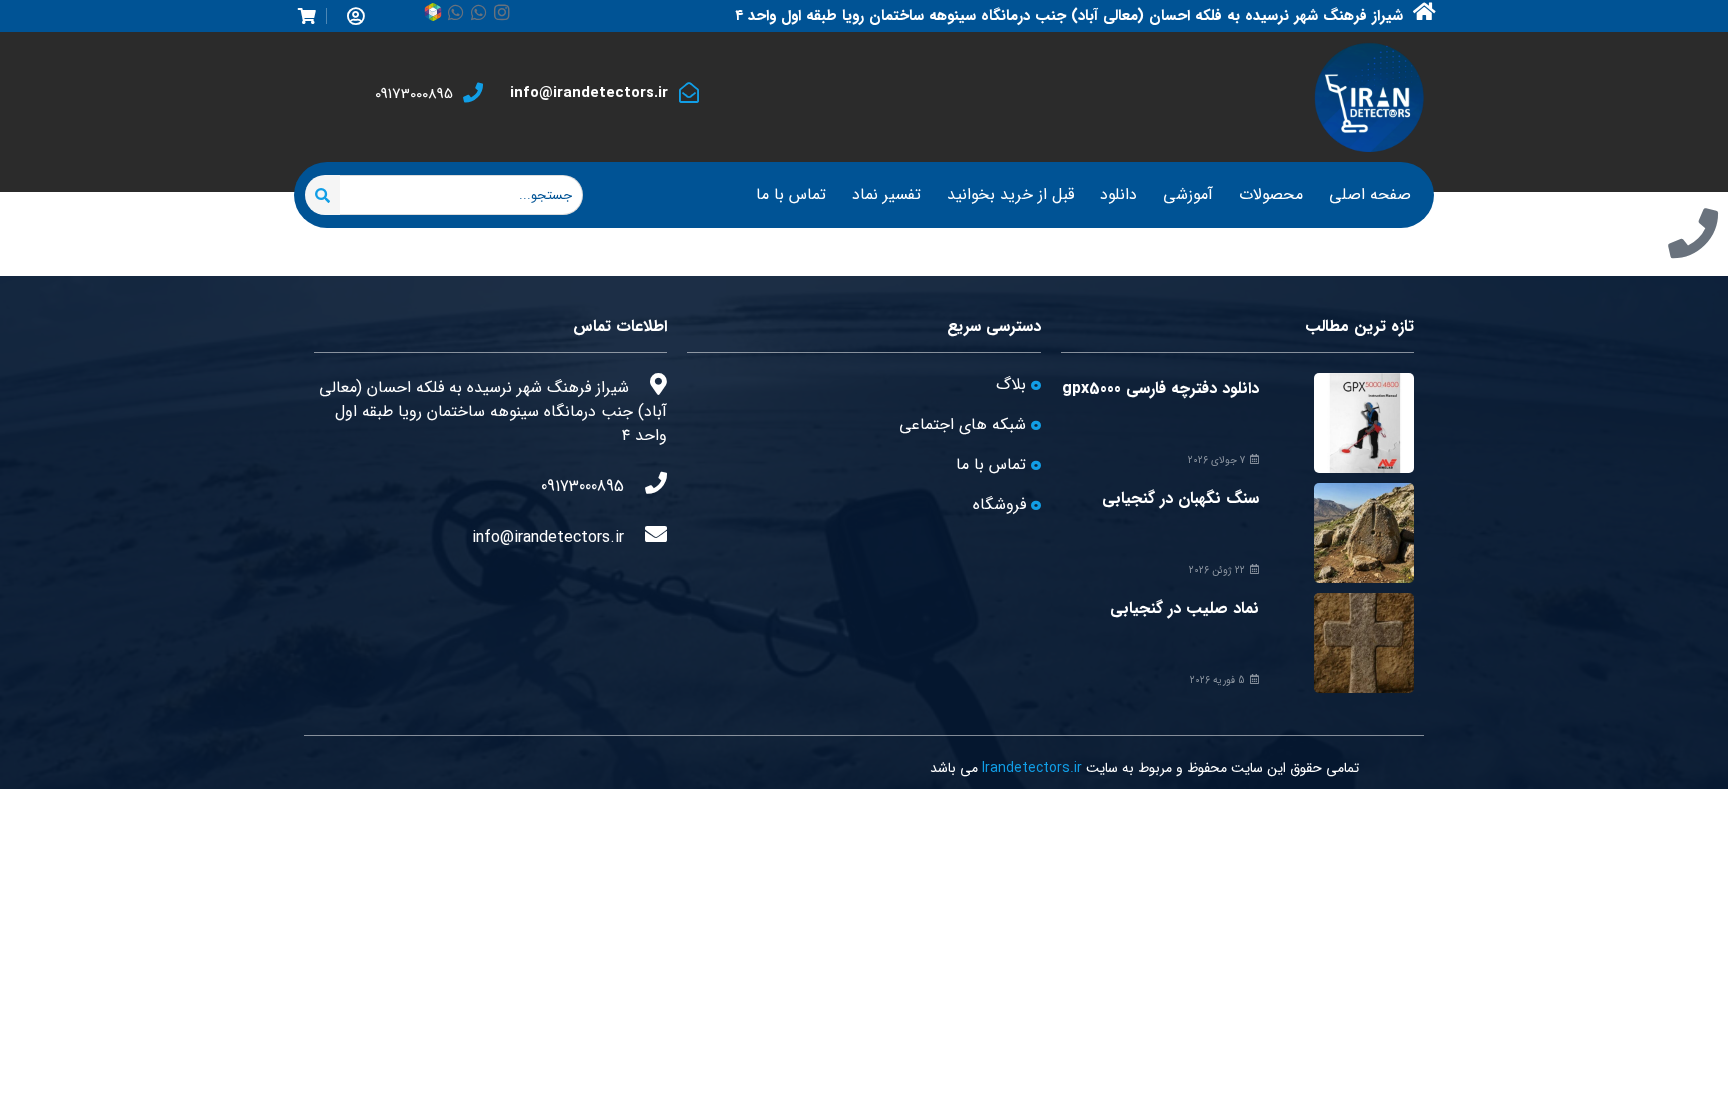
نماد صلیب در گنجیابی (1184, 608)
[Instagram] (502, 12)
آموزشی (1188, 194)
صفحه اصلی (1370, 194)
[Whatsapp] (479, 12)
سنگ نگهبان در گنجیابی (1180, 498)
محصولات (1271, 194)
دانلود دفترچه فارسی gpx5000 (1160, 388)
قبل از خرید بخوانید (1010, 194)
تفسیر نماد (886, 194)
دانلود (1118, 194)
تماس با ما (791, 194)
